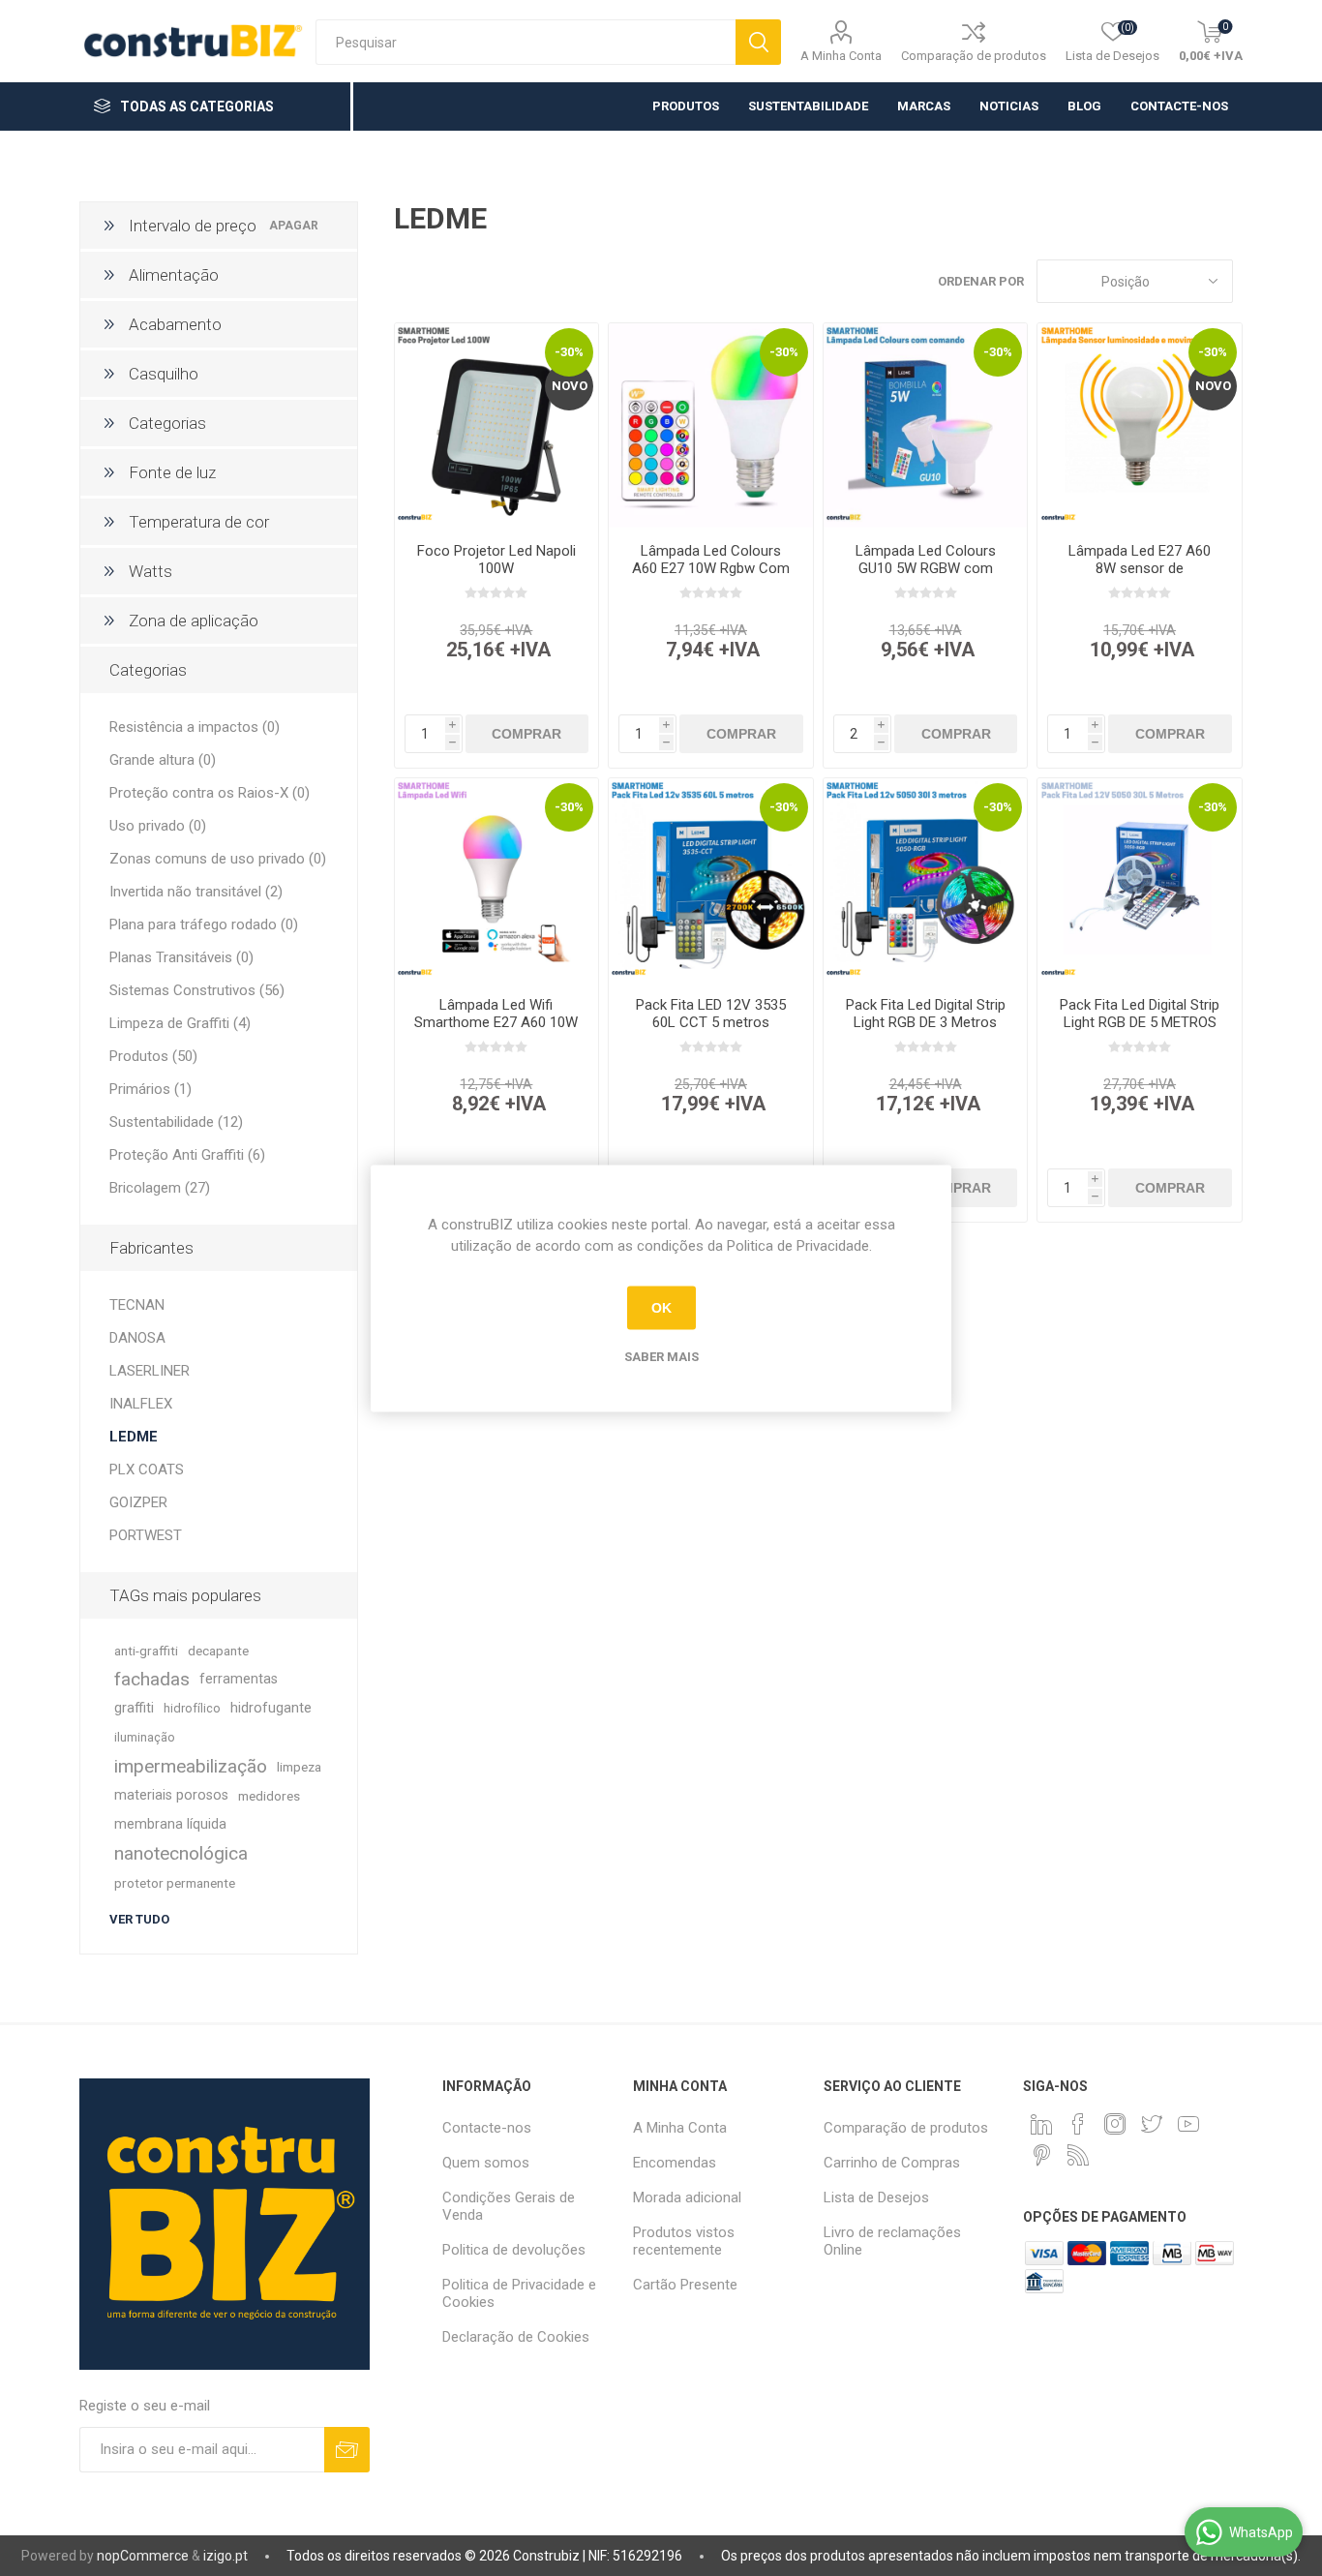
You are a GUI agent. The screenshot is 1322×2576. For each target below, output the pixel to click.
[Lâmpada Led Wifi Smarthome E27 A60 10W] (497, 880)
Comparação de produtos (974, 56)
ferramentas (239, 1679)
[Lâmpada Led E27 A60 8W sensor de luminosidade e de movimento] (1140, 425)
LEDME (134, 1437)
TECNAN (137, 1305)
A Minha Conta (841, 56)
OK (661, 1308)
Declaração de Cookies (516, 2337)
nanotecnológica (181, 1853)
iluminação (145, 1737)
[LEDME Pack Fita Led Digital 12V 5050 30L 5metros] (1140, 880)
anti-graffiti (146, 1651)
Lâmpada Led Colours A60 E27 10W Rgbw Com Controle (711, 568)
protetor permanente (175, 1883)
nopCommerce (143, 2556)
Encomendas (675, 2163)
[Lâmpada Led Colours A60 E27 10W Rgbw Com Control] (711, 425)
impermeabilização (191, 1766)
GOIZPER (138, 1502)
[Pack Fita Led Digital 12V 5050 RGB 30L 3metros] (926, 880)
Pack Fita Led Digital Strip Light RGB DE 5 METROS (1140, 1014)
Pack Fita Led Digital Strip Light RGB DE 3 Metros (926, 1014)
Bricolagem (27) (160, 1188)
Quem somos (486, 2163)
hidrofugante (271, 1708)
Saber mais (661, 1356)
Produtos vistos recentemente (684, 2241)
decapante (218, 1651)
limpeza (299, 1767)
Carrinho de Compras (892, 2163)
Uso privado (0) (158, 826)
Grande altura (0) (163, 760)
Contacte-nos (487, 2128)
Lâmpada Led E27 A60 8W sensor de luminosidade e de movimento (1140, 577)
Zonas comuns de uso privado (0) (218, 859)
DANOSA (137, 1338)
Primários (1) (150, 1089)
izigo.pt (225, 2556)
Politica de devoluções (514, 2250)
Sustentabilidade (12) (176, 1122)
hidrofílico (192, 1708)
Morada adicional (687, 2197)
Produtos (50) (153, 1056)
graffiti (134, 1708)
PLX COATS (147, 1470)
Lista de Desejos (876, 2197)
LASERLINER (150, 1371)
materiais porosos (171, 1795)
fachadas (152, 1679)
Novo (570, 386)
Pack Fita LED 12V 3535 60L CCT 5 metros (711, 1014)
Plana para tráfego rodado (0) (204, 924)
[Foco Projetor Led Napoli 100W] (497, 425)
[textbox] (526, 42)
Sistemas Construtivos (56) (197, 990)
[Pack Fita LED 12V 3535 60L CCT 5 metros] (711, 880)
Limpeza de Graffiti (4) (180, 1023)
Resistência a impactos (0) (195, 727)
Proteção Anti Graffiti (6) (187, 1155)
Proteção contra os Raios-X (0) (210, 793)
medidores (269, 1796)
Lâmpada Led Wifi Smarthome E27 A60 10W (496, 1014)
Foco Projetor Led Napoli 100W (496, 560)
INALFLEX (141, 1404)
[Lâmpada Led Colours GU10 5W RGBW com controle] (926, 425)
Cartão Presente (685, 2285)
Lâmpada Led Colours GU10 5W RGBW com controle (926, 568)
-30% (569, 352)
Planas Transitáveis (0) (181, 957)
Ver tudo (139, 1919)
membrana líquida (170, 1824)
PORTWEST (146, 1535)
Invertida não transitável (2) (196, 892)
